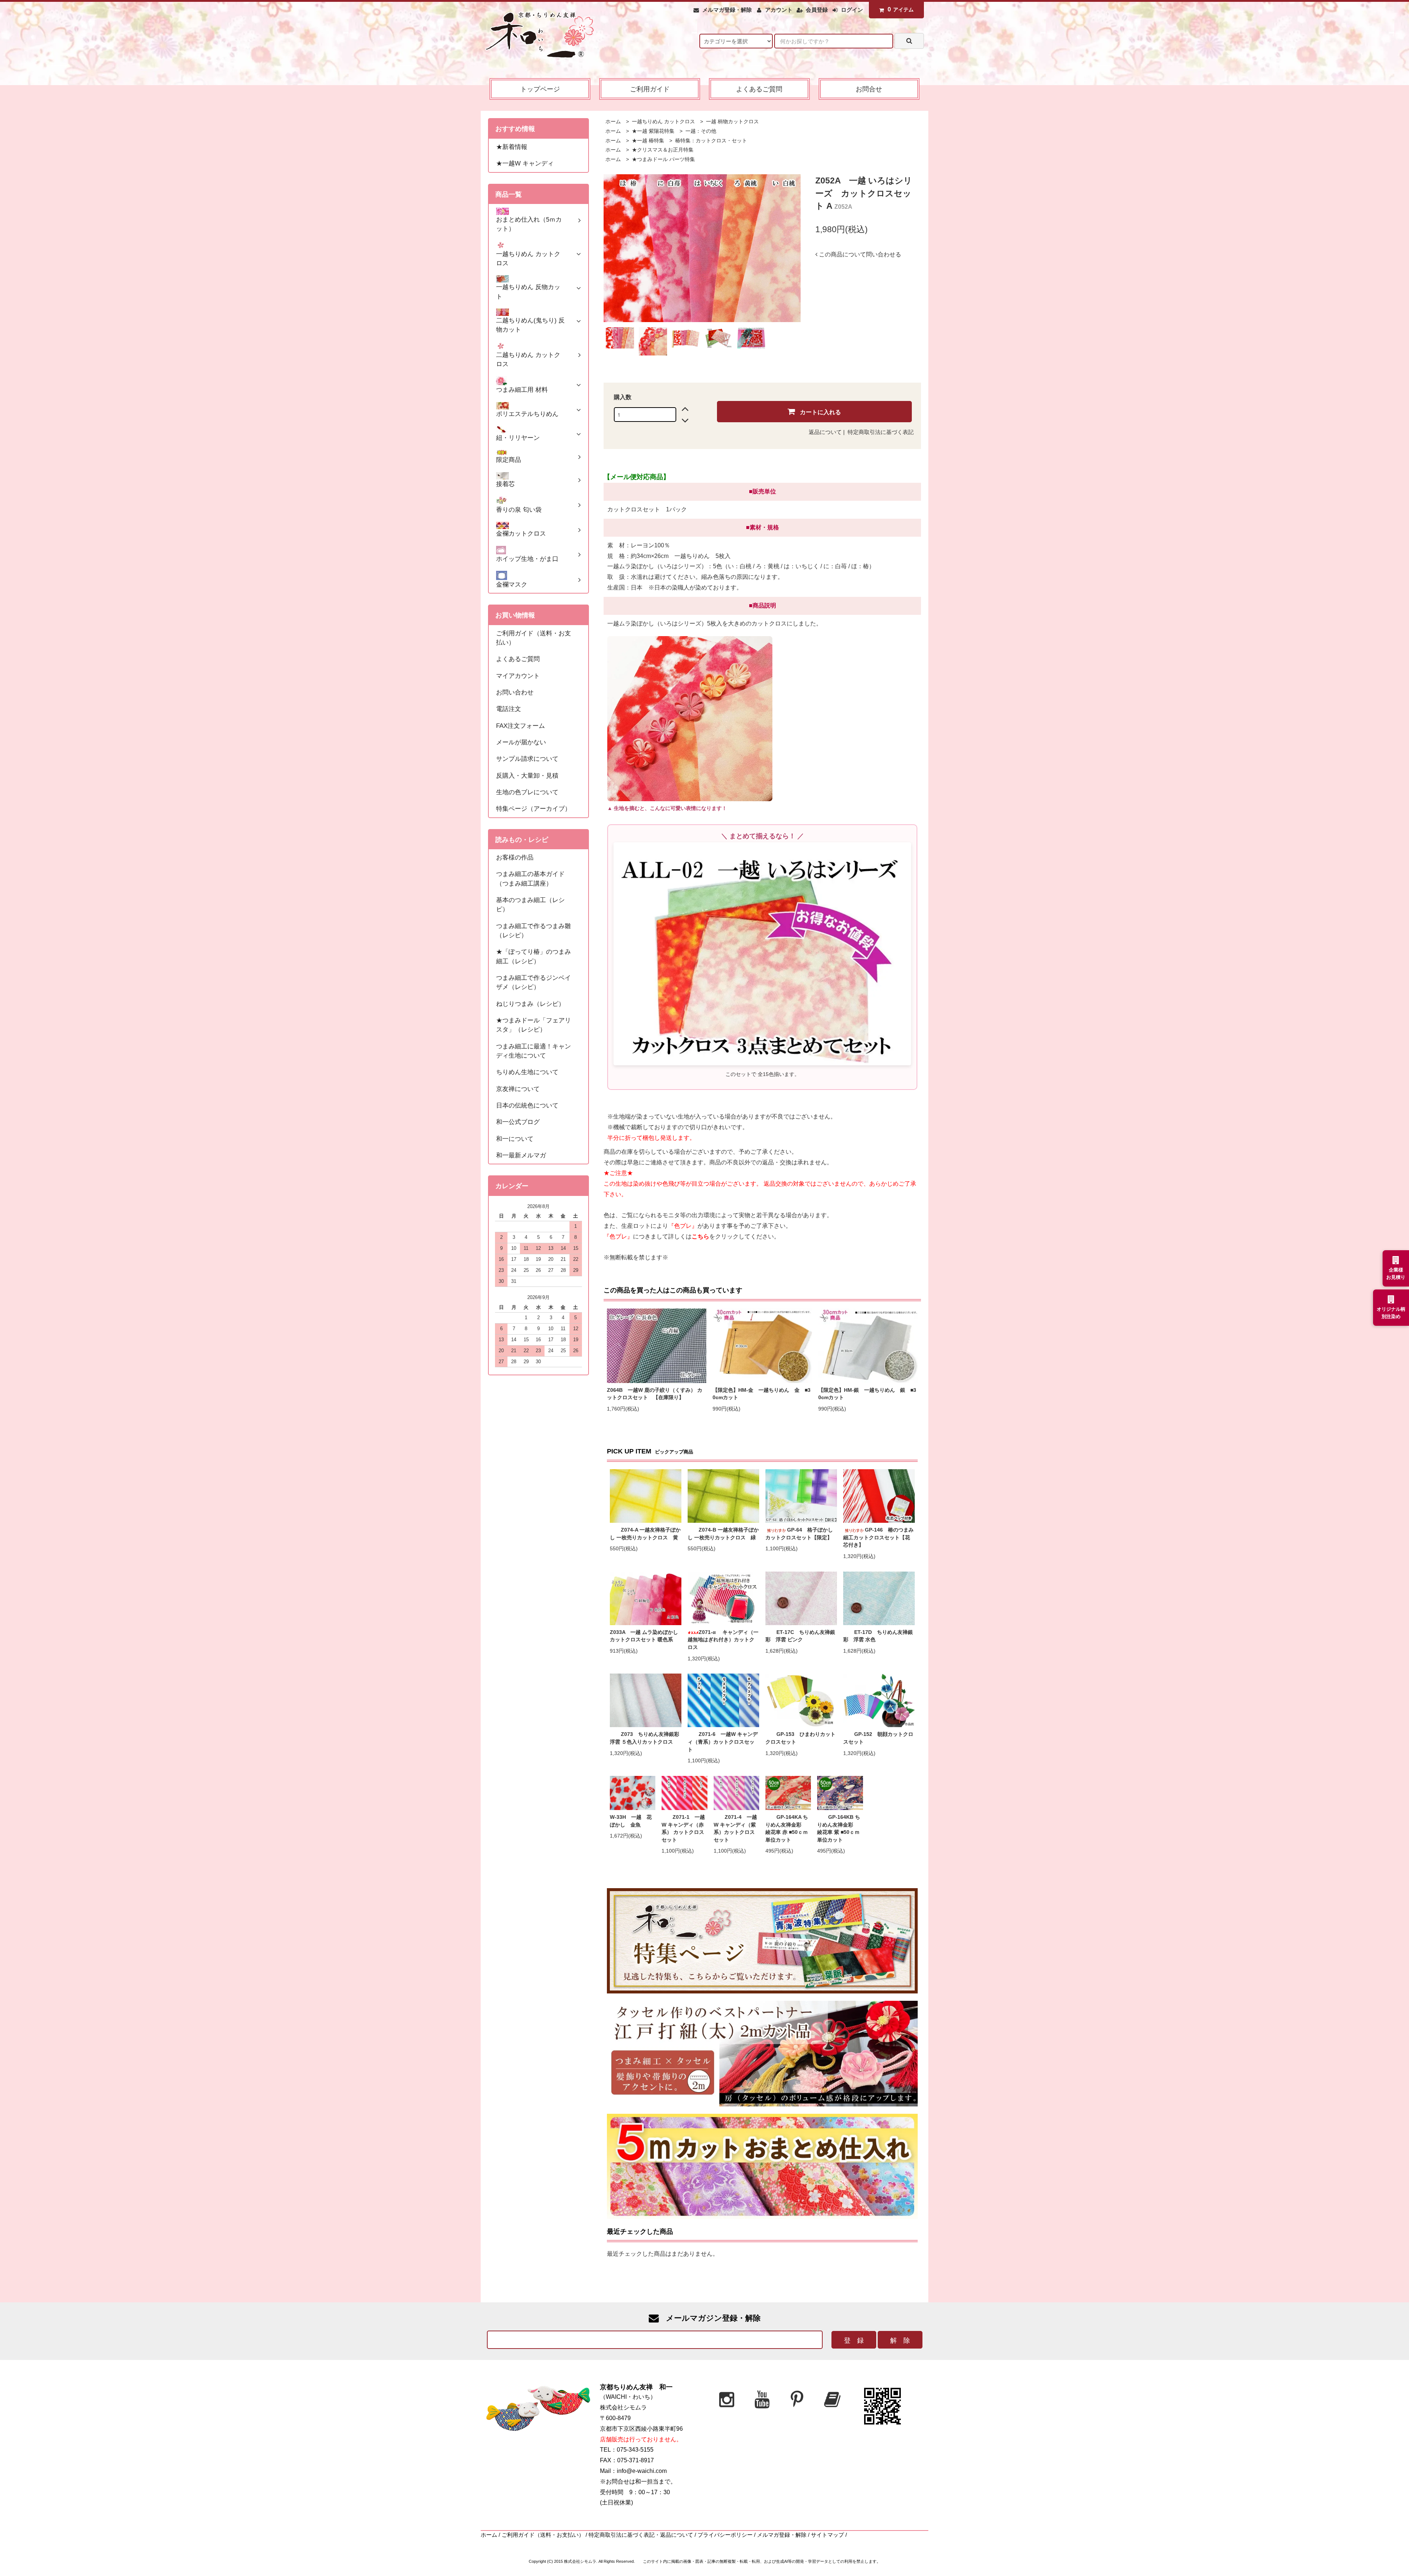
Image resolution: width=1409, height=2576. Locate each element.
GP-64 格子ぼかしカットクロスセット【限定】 (799, 1534)
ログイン (852, 10)
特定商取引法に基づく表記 (881, 432)
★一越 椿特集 (647, 141)
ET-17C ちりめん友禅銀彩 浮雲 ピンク (800, 1636)
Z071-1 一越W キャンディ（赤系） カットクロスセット (683, 1829)
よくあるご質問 (759, 89)
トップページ (540, 89)
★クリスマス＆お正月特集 (662, 150)
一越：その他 (700, 131)
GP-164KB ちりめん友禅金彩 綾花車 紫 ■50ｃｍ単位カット (839, 1829)
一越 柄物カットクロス (732, 122)
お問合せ (869, 89)
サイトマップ (827, 2535)
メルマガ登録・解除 (727, 10)
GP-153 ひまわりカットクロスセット (800, 1738)
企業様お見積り (1396, 1274)
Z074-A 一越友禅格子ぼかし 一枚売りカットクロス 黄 (645, 1534)
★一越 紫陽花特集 (652, 131)
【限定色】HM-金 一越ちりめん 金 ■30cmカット (762, 1394)
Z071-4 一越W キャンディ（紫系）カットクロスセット (735, 1829)
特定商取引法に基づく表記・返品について (641, 2535)
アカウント (779, 10)
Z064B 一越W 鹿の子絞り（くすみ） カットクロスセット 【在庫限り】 (655, 1394)
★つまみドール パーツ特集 (663, 159)
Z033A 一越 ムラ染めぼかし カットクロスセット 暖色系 (644, 1636)
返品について (825, 432)
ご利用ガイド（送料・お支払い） (543, 2535)
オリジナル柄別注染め (1391, 1313)
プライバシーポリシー (725, 2535)
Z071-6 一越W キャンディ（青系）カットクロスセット (723, 1742)
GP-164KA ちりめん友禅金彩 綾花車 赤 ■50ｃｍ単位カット (787, 1829)
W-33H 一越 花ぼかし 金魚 (631, 1821)
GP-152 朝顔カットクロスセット (878, 1738)
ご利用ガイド (650, 89)
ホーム (613, 122)
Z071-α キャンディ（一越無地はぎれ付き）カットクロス (723, 1640)
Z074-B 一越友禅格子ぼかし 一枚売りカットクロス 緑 (723, 1534)
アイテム (901, 9)
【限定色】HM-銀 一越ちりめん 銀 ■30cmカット (867, 1394)
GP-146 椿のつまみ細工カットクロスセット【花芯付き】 (878, 1537)
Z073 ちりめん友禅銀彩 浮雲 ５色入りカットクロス (646, 1738)
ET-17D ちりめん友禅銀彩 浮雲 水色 (878, 1636)
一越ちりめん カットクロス (663, 122)
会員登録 (817, 10)
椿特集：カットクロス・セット (710, 141)
